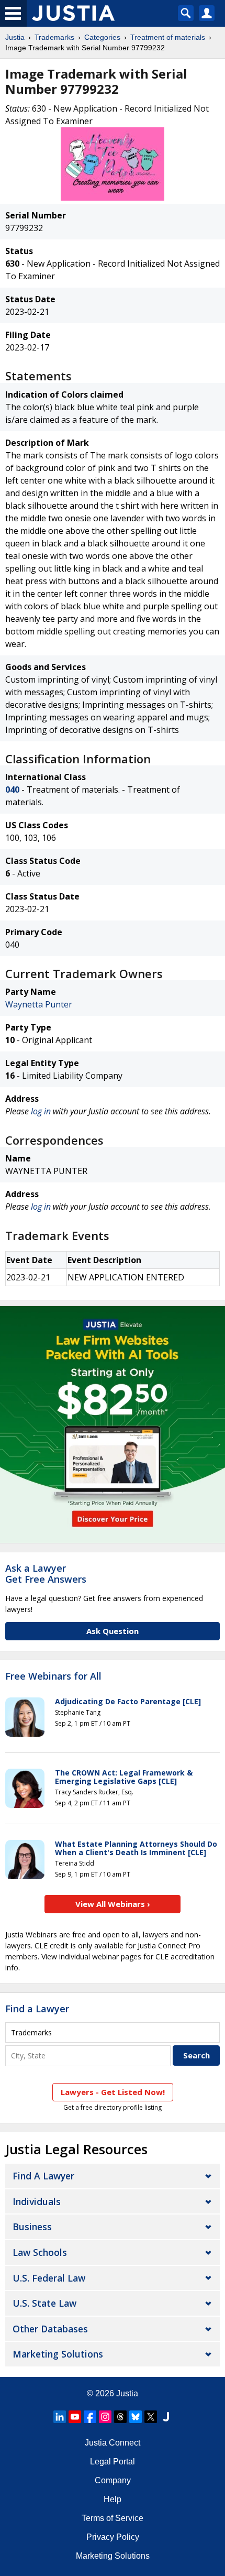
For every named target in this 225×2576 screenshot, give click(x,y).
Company (113, 2480)
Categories (102, 37)
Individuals (37, 2201)
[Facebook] (90, 2417)
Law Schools (40, 2252)
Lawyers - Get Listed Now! (113, 2092)
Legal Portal (113, 2462)
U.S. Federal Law (49, 2278)
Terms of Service (113, 2518)
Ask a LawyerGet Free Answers (46, 1574)
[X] (151, 2417)
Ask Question (113, 1631)
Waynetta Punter (39, 1004)
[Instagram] (105, 2417)
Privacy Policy (113, 2537)
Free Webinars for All (53, 1676)
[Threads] (120, 2417)
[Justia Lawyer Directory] (166, 2417)
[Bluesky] (136, 2417)
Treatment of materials (168, 37)
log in (41, 1111)
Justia (15, 37)
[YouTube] (75, 2417)
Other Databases (50, 2329)
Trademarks (54, 37)
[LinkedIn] (60, 2417)
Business (32, 2227)
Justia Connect (113, 2443)
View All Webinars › (113, 1904)
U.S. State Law (44, 2303)
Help (113, 2499)
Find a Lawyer (37, 2009)
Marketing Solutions (58, 2354)
